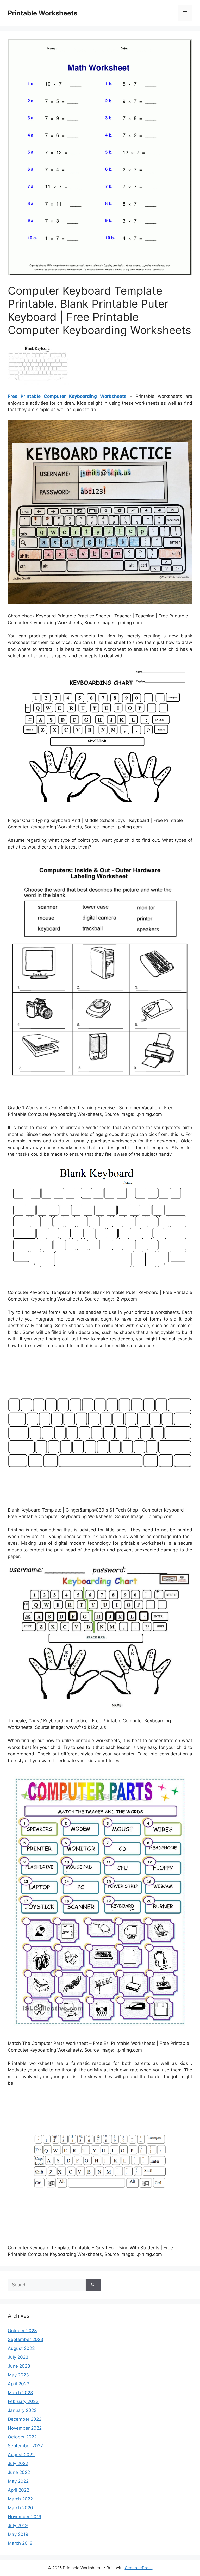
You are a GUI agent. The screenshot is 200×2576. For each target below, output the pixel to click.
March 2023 (20, 2393)
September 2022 (25, 2446)
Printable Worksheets (43, 13)
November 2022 (25, 2428)
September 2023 (26, 2339)
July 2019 (18, 2525)
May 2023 (18, 2375)
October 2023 (22, 2331)
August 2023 (21, 2348)
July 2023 (18, 2357)
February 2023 (23, 2401)
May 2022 (18, 2481)
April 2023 (19, 2384)
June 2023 (19, 2366)
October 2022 (22, 2437)
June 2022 (19, 2472)
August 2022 (21, 2455)
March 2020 (20, 2508)
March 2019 (20, 2543)
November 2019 (25, 2517)
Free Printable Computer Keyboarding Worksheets (67, 396)
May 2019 (18, 2534)
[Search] (93, 2285)
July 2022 (18, 2463)
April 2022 (18, 2490)
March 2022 (20, 2499)
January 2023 (22, 2410)
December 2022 (25, 2419)
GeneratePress (139, 2568)
